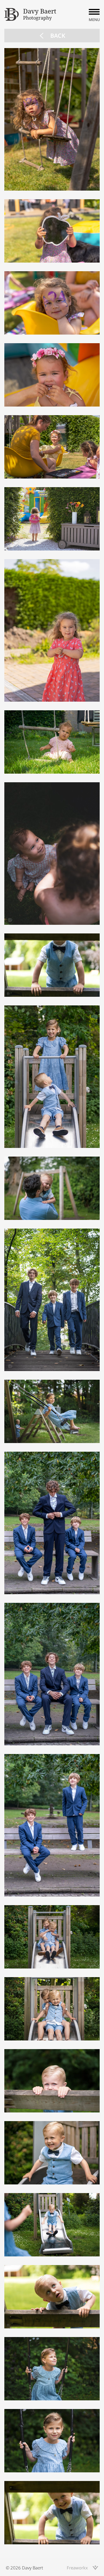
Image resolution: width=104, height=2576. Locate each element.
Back (58, 36)
